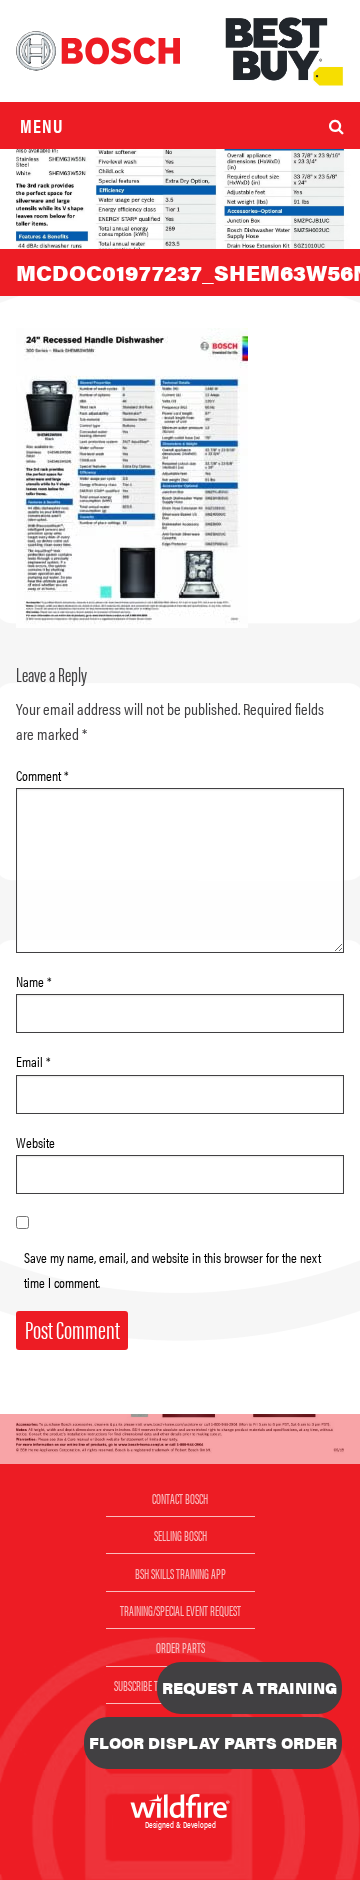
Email (33, 1061)
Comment (42, 775)
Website (35, 1142)
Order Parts (180, 1647)
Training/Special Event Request (180, 1610)
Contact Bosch (180, 1498)
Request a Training (249, 1687)
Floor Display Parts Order (213, 1742)
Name (34, 981)
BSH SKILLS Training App (180, 1573)
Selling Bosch (180, 1535)
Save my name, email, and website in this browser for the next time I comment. (172, 1269)
